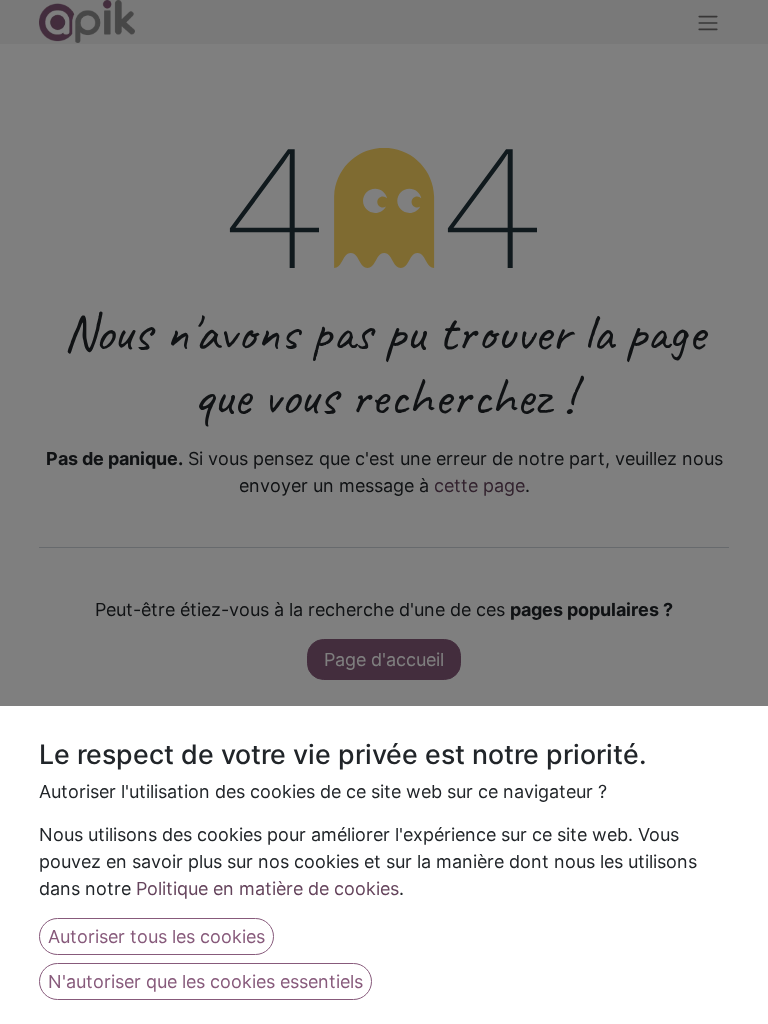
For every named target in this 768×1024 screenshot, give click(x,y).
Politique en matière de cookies (267, 888)
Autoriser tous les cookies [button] (156, 936)
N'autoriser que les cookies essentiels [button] (205, 981)
